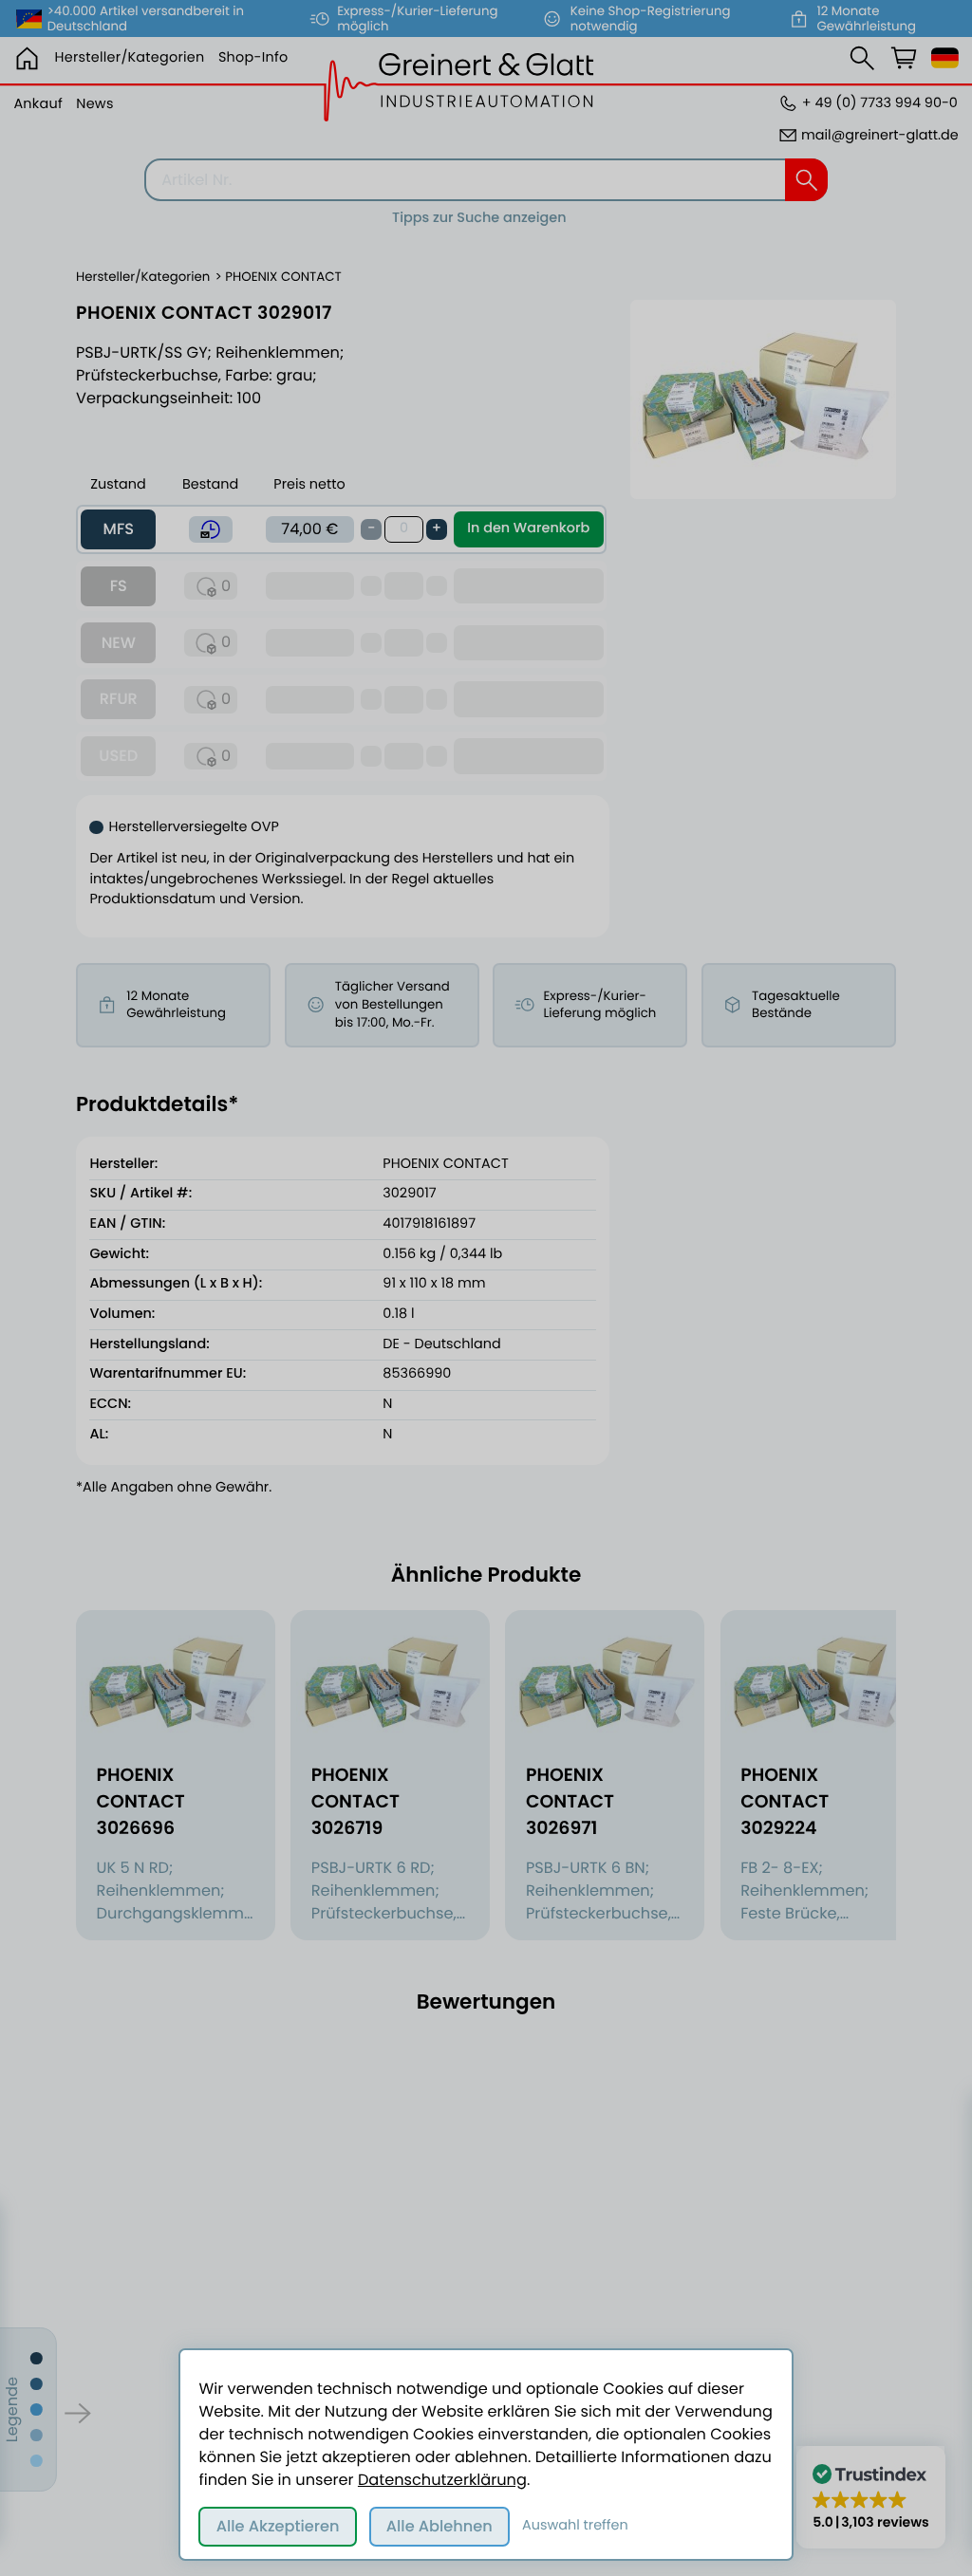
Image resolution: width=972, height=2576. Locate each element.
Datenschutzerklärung (442, 2480)
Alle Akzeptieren (278, 2526)
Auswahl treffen (575, 2526)
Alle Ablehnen (439, 2526)
